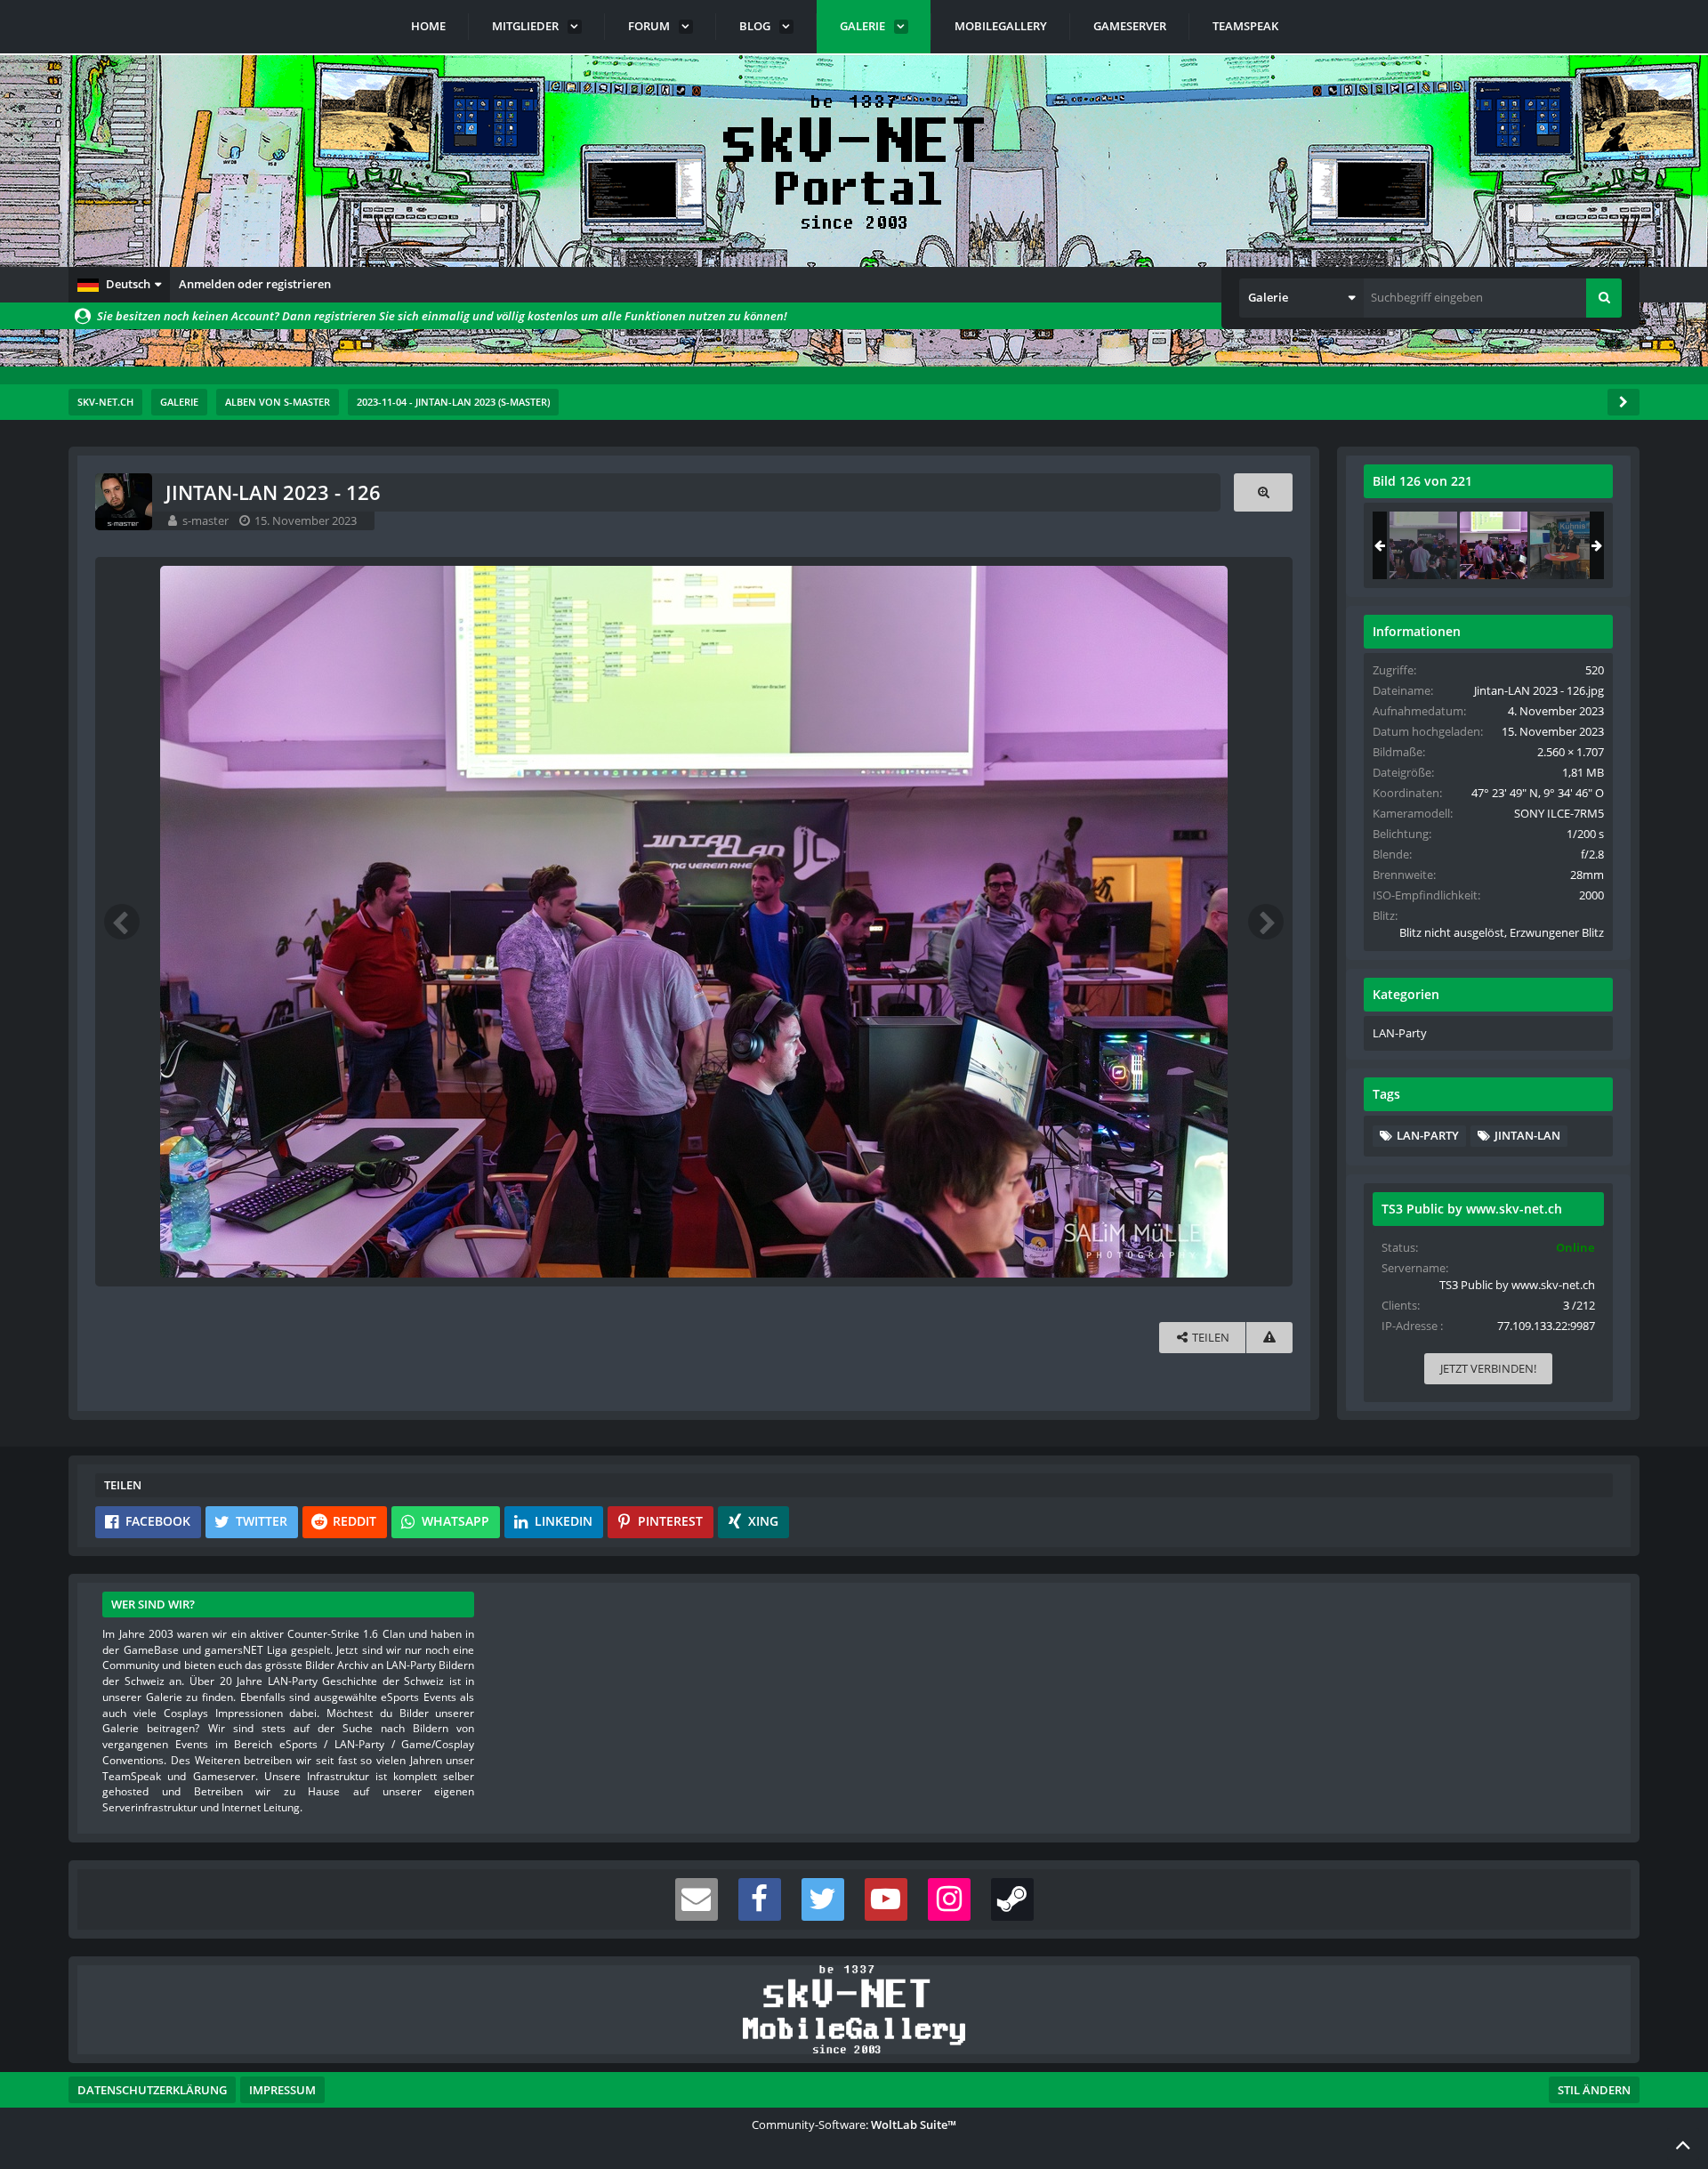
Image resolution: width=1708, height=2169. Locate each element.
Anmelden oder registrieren (255, 284)
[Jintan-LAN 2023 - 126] (1494, 545)
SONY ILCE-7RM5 (1559, 813)
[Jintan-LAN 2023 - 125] (1423, 545)
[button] (119, 285)
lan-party (1428, 1135)
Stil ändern (1594, 2090)
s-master (205, 520)
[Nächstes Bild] (1266, 922)
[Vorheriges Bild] (122, 922)
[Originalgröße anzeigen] (1263, 492)
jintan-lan (1527, 1135)
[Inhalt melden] (1269, 1338)
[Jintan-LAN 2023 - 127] (1564, 545)
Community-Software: (854, 2125)
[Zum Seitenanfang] (1683, 2144)
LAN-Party (1400, 1033)
